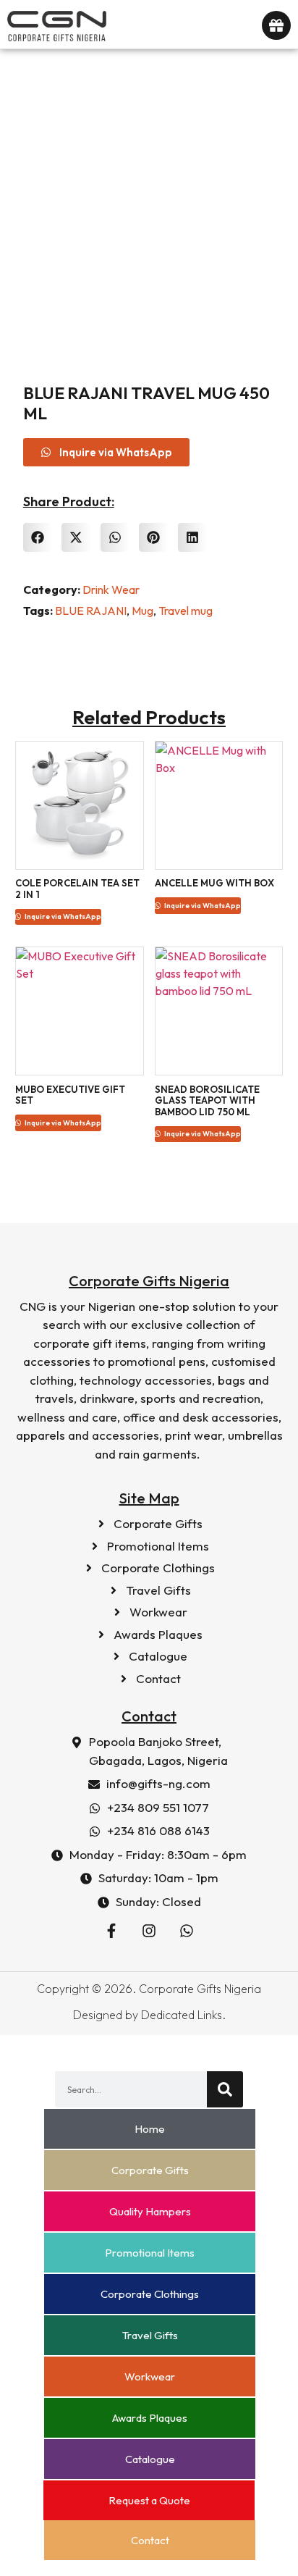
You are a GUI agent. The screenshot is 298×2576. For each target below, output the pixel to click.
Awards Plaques (150, 2418)
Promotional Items (150, 2253)
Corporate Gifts (150, 2170)
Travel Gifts (150, 2335)
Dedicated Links (182, 2015)
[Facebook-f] (111, 1931)
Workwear (150, 2376)
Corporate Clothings (150, 2294)
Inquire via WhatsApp (62, 916)
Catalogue (150, 2459)
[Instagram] (149, 1931)
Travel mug (186, 611)
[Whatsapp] (187, 1931)
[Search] (225, 2089)
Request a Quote (149, 2500)
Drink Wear (111, 590)
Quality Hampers (150, 2211)
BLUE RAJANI (91, 611)
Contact (150, 2540)
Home (150, 2129)
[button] (38, 538)
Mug (142, 611)
